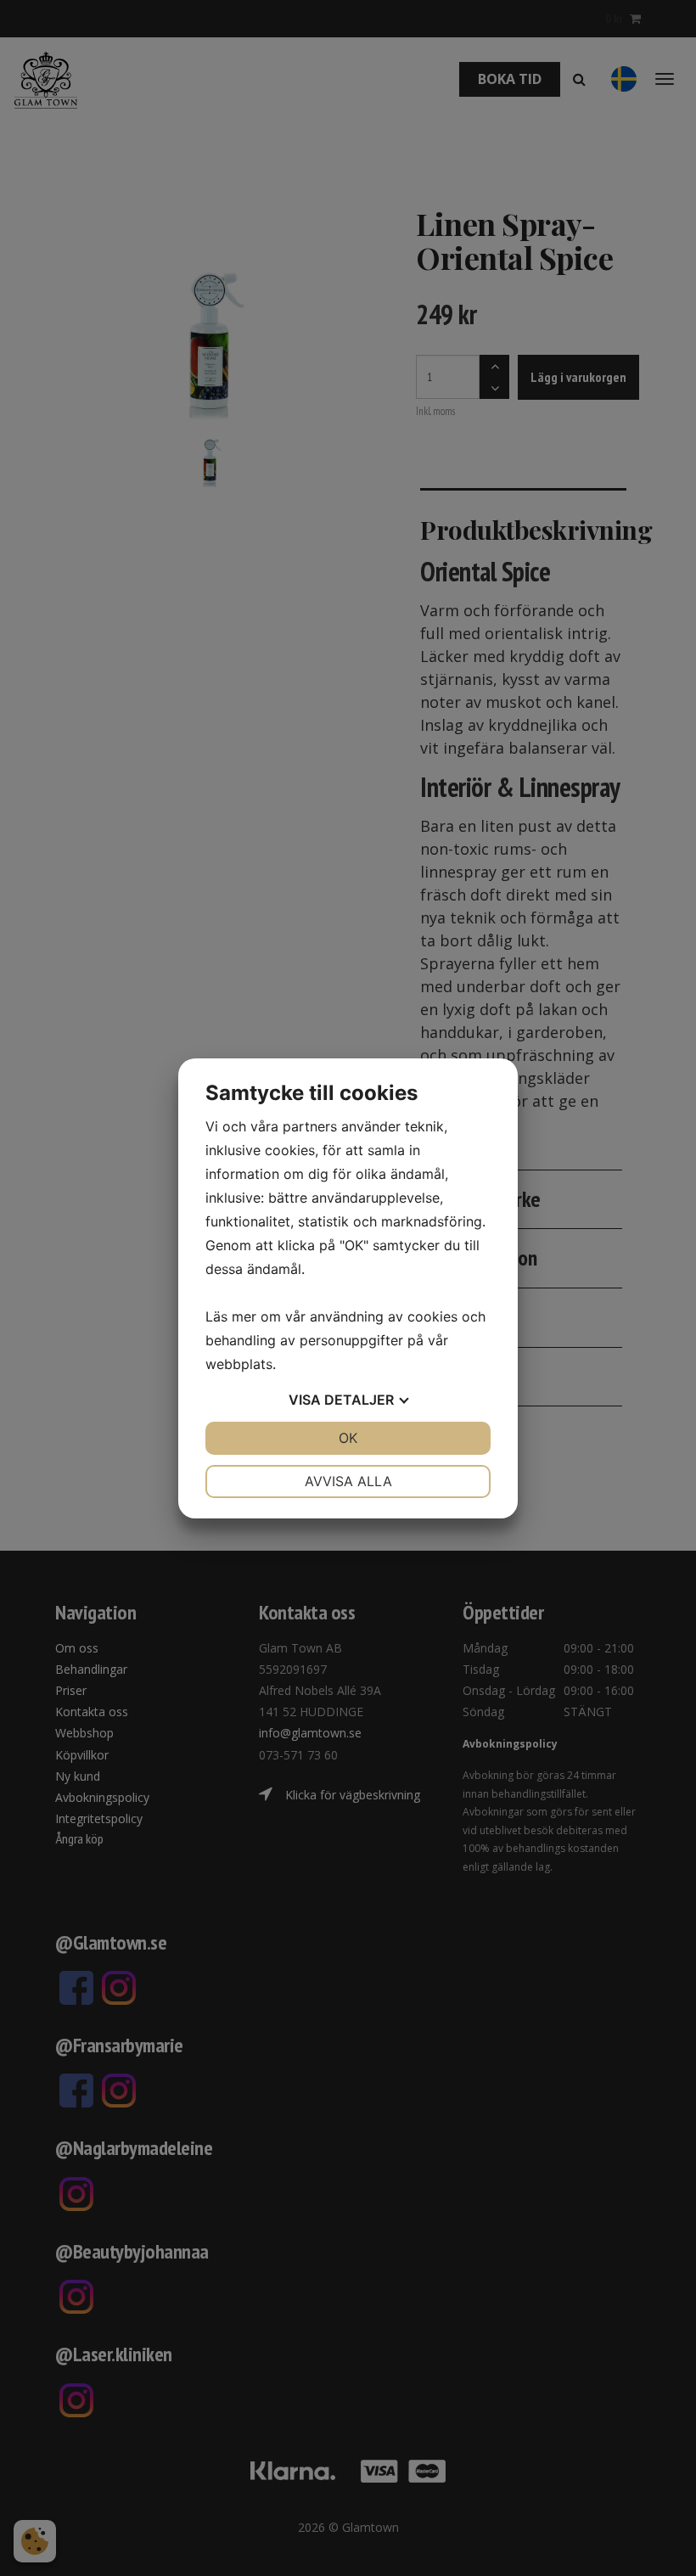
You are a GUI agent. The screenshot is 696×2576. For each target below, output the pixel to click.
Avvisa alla (348, 1481)
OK (348, 1438)
